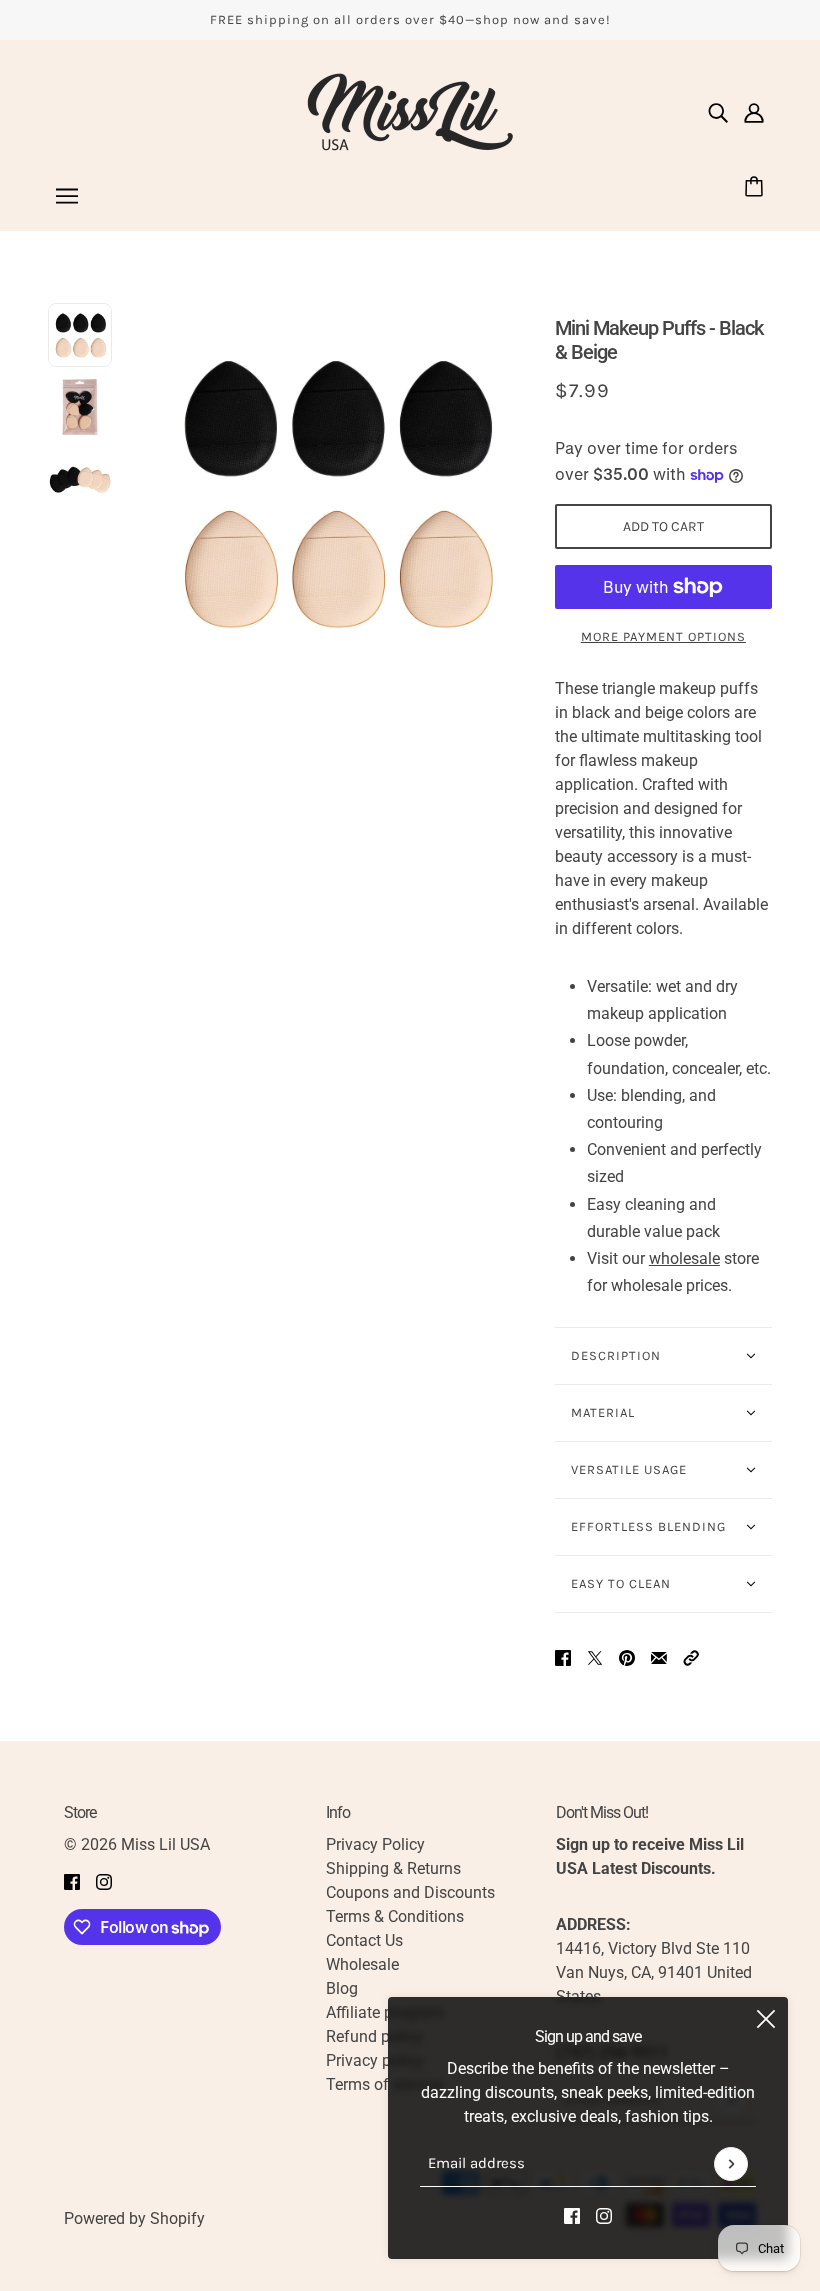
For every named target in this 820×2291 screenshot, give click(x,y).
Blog (342, 1988)
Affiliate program (385, 2012)
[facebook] (572, 2215)
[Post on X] (595, 1657)
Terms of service (384, 2084)
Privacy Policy (375, 1844)
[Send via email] (659, 1657)
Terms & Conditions (395, 1916)
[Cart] (757, 188)
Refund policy (374, 2036)
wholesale (684, 1258)
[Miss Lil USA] (410, 112)
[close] (766, 2019)
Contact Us (364, 1940)
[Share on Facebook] (563, 1657)
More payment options (663, 636)
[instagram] (604, 2215)
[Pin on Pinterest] (627, 1657)
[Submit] (731, 2164)
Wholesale (362, 1964)
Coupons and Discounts (410, 1892)
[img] (718, 112)
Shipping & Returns (393, 1868)
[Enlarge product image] (333, 492)
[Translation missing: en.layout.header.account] (754, 112)
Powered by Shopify (134, 2218)
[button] (691, 1657)
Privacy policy (375, 2060)
